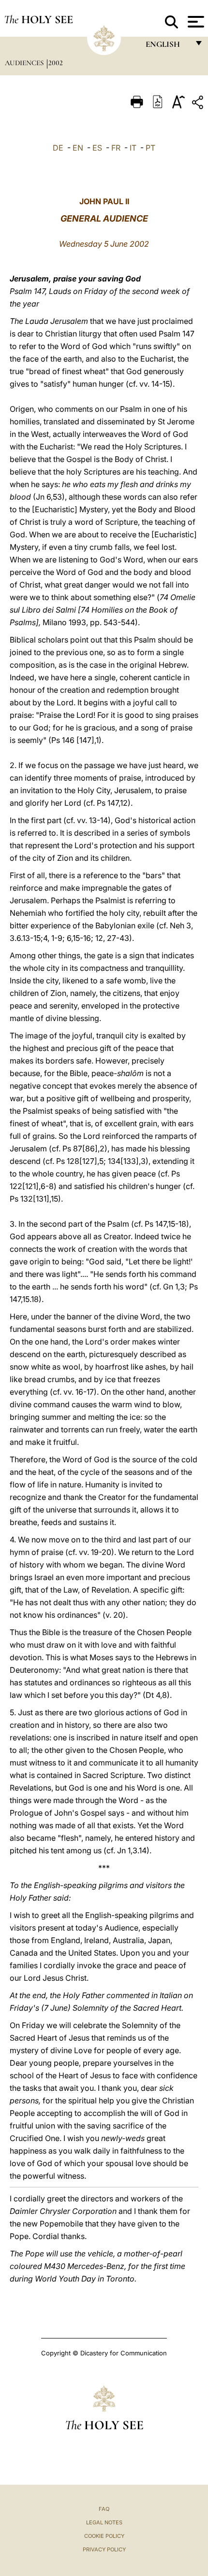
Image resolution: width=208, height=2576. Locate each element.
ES (97, 148)
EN (78, 148)
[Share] (199, 104)
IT (133, 148)
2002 (56, 63)
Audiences (25, 63)
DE (58, 148)
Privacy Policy (104, 2549)
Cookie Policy (104, 2536)
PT (150, 148)
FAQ (104, 2509)
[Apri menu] (195, 22)
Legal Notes (104, 2522)
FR (116, 148)
